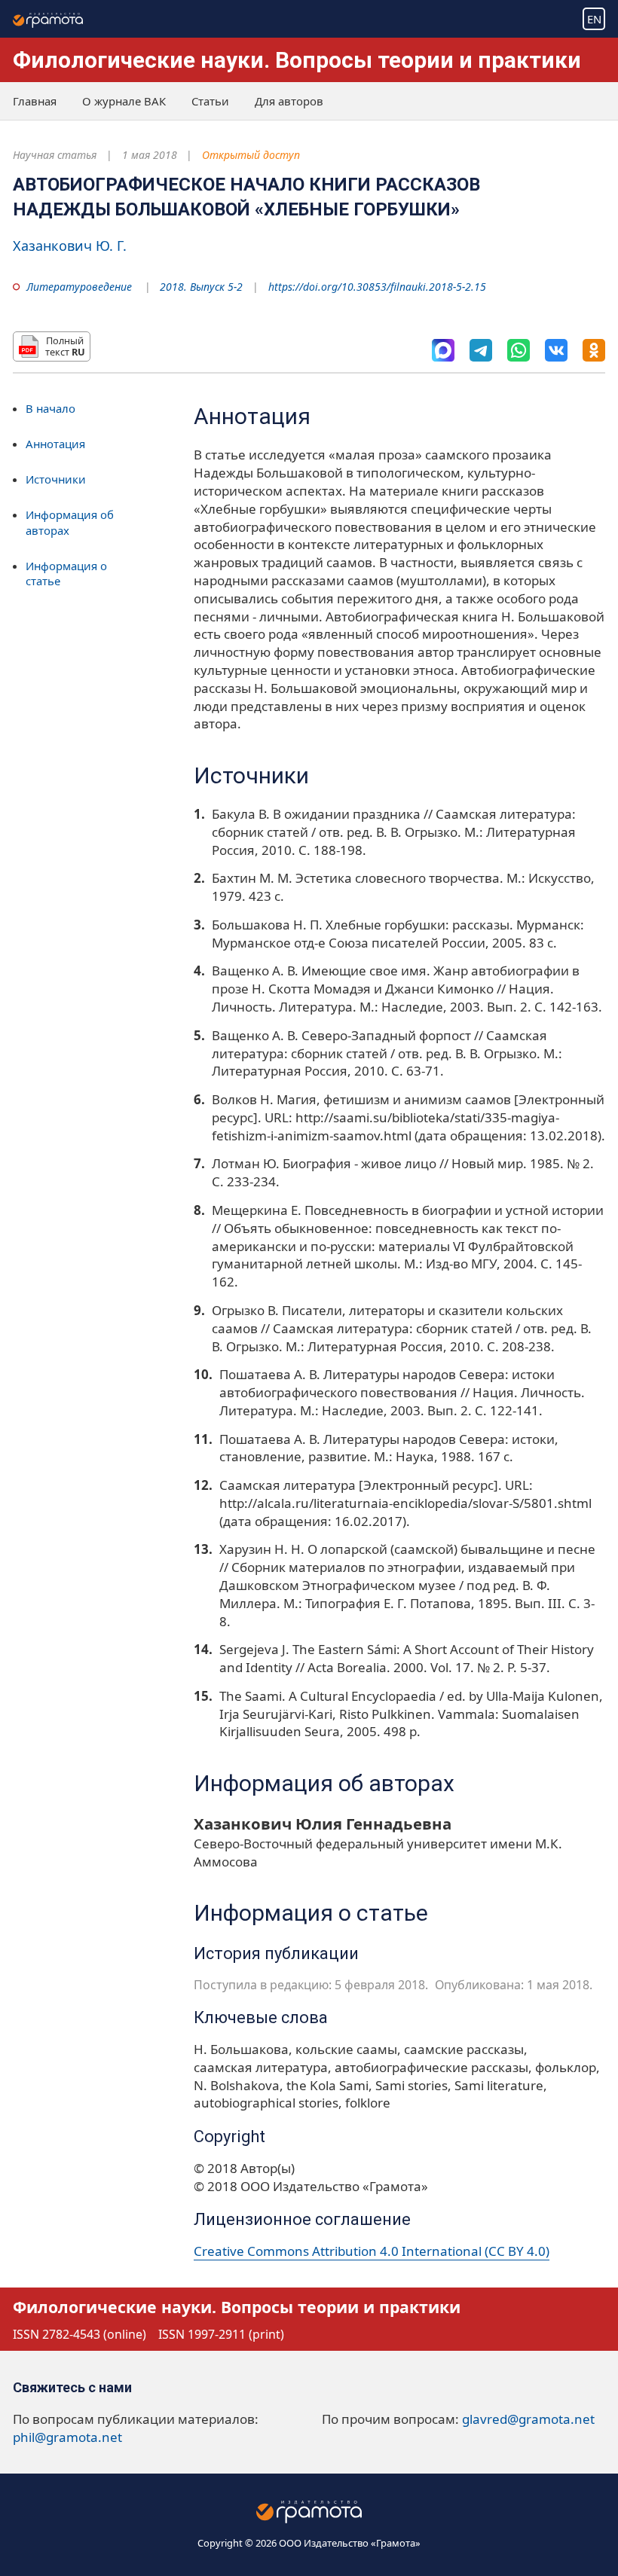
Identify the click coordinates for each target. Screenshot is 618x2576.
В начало (50, 408)
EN (594, 19)
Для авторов (289, 101)
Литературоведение (79, 287)
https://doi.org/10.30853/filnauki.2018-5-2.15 (377, 287)
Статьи (210, 101)
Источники (56, 479)
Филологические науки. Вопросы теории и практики (297, 60)
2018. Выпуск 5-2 (201, 287)
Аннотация (55, 444)
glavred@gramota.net (528, 2419)
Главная (35, 101)
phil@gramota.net (67, 2437)
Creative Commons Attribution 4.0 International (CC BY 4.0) (372, 2251)
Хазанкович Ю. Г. (70, 246)
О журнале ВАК (124, 101)
